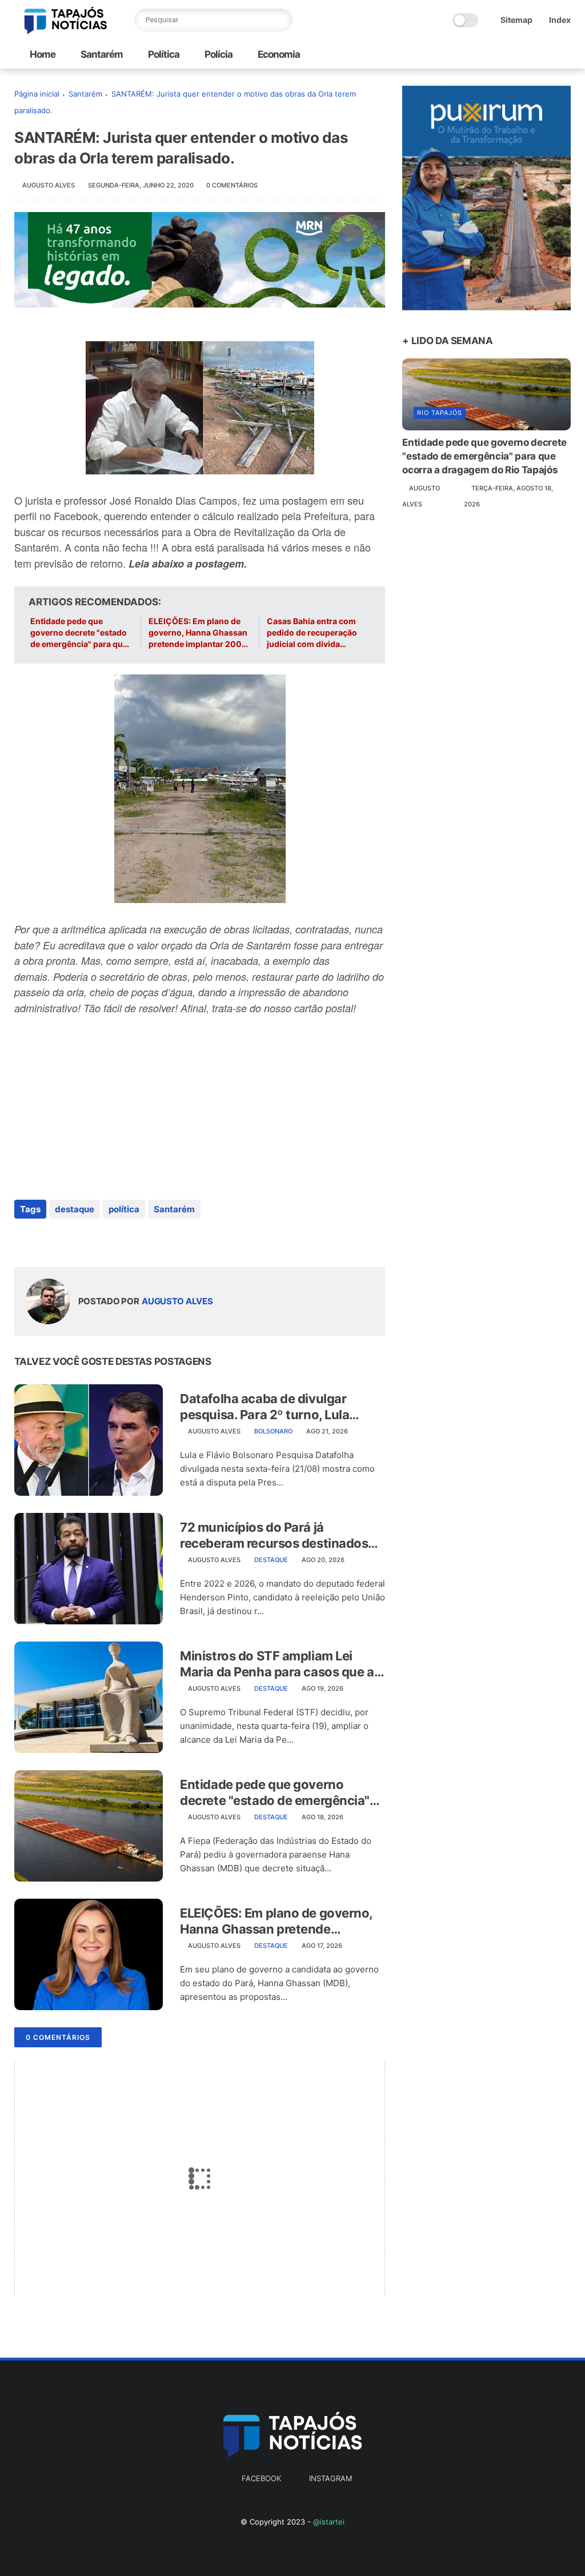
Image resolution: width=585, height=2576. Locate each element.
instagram (330, 2478)
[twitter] (47, 1240)
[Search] (281, 20)
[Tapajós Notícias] (66, 31)
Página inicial (37, 94)
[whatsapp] (70, 1240)
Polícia (218, 54)
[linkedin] (116, 1240)
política (124, 1209)
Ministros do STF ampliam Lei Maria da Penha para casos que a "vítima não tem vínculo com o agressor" (277, 1664)
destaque (75, 1209)
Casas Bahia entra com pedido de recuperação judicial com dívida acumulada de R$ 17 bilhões (312, 633)
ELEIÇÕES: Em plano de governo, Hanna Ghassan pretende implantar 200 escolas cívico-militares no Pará (198, 633)
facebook (261, 2478)
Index (560, 20)
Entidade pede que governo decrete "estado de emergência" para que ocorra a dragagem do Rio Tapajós (81, 633)
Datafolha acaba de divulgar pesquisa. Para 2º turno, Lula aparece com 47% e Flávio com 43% (271, 1407)
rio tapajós (440, 413)
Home (43, 54)
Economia (278, 54)
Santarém (101, 54)
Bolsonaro (273, 1431)
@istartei (329, 2522)
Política (163, 54)
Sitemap (516, 20)
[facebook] (24, 1240)
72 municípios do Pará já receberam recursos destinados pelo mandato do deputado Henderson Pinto (274, 1536)
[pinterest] (93, 1240)
